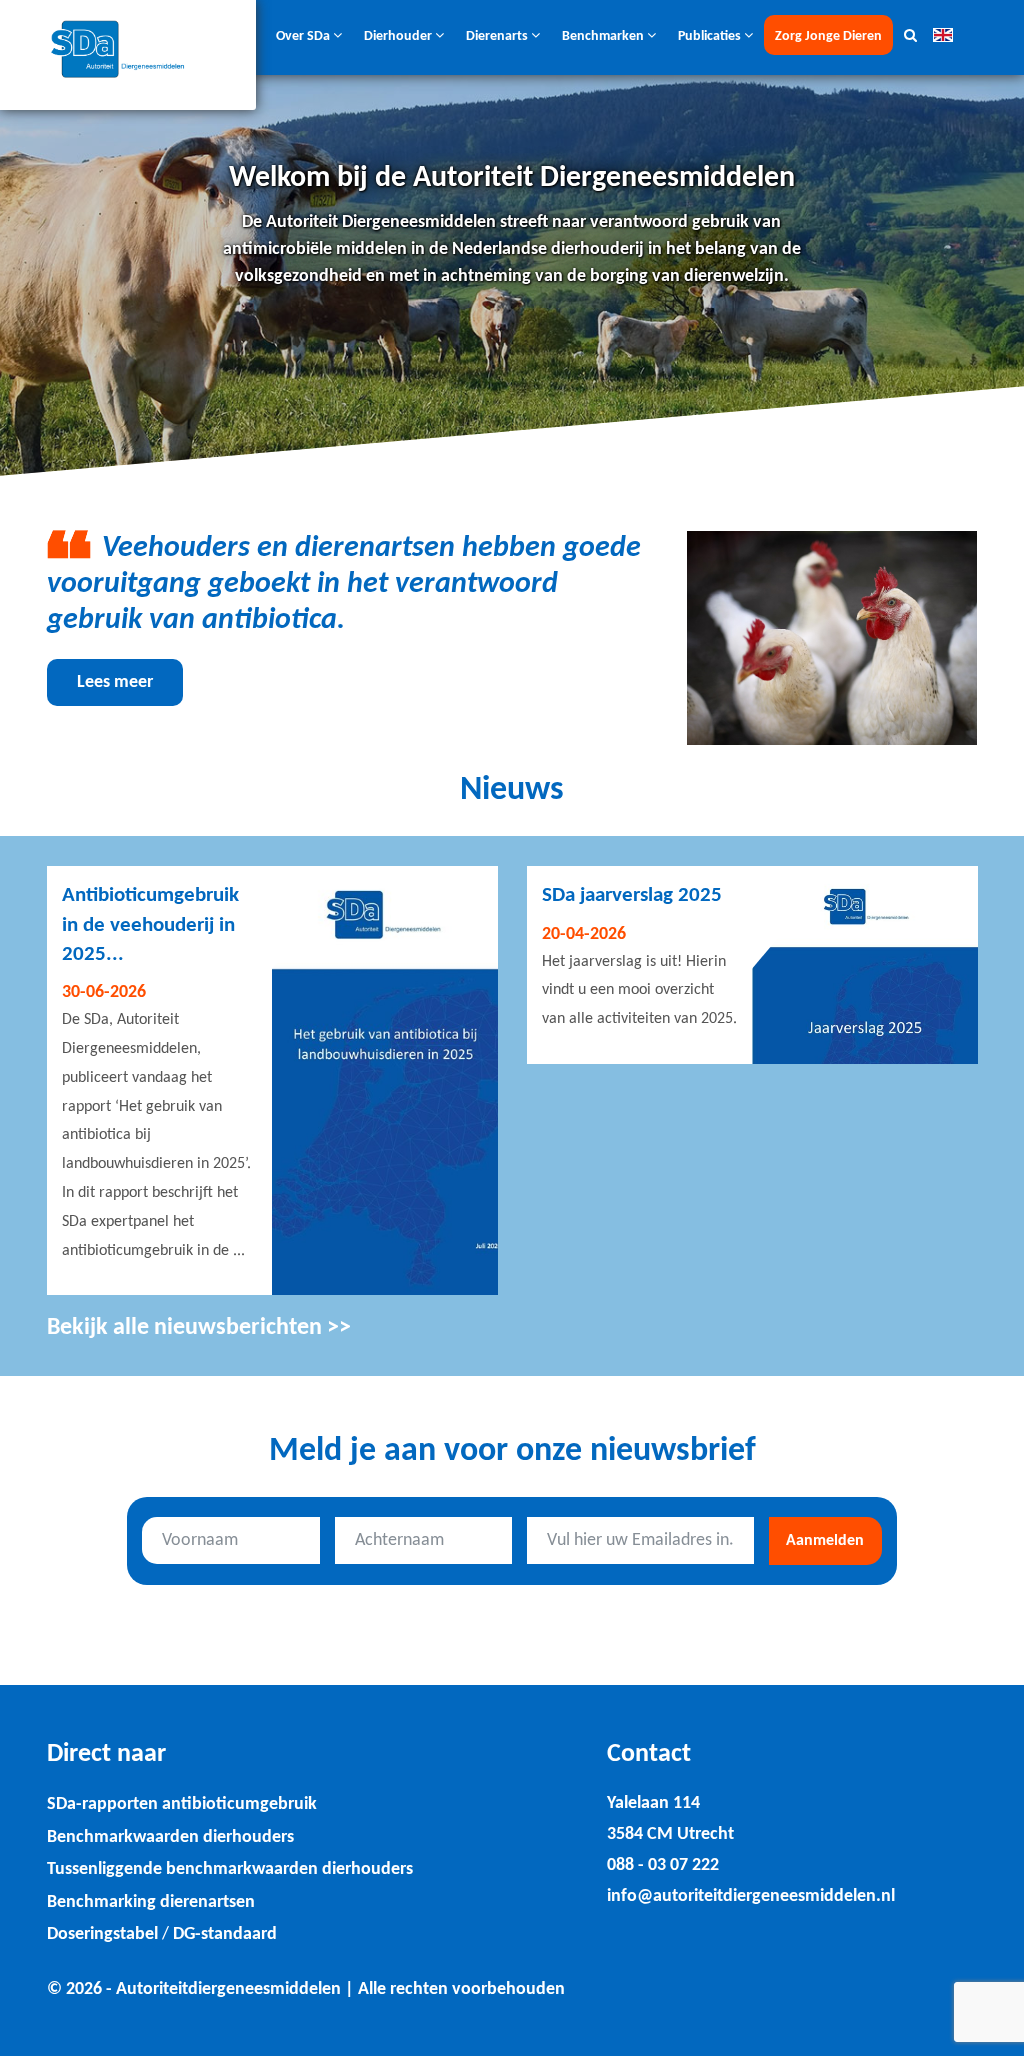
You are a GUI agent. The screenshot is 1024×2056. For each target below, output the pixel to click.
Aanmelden (825, 1541)
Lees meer (115, 682)
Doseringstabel (102, 1934)
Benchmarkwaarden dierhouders (170, 1837)
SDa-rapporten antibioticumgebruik (182, 1804)
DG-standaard (225, 1934)
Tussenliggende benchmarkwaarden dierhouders (230, 1869)
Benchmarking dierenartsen (151, 1902)
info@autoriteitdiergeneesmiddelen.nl (751, 1896)
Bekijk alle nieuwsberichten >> (199, 1328)
